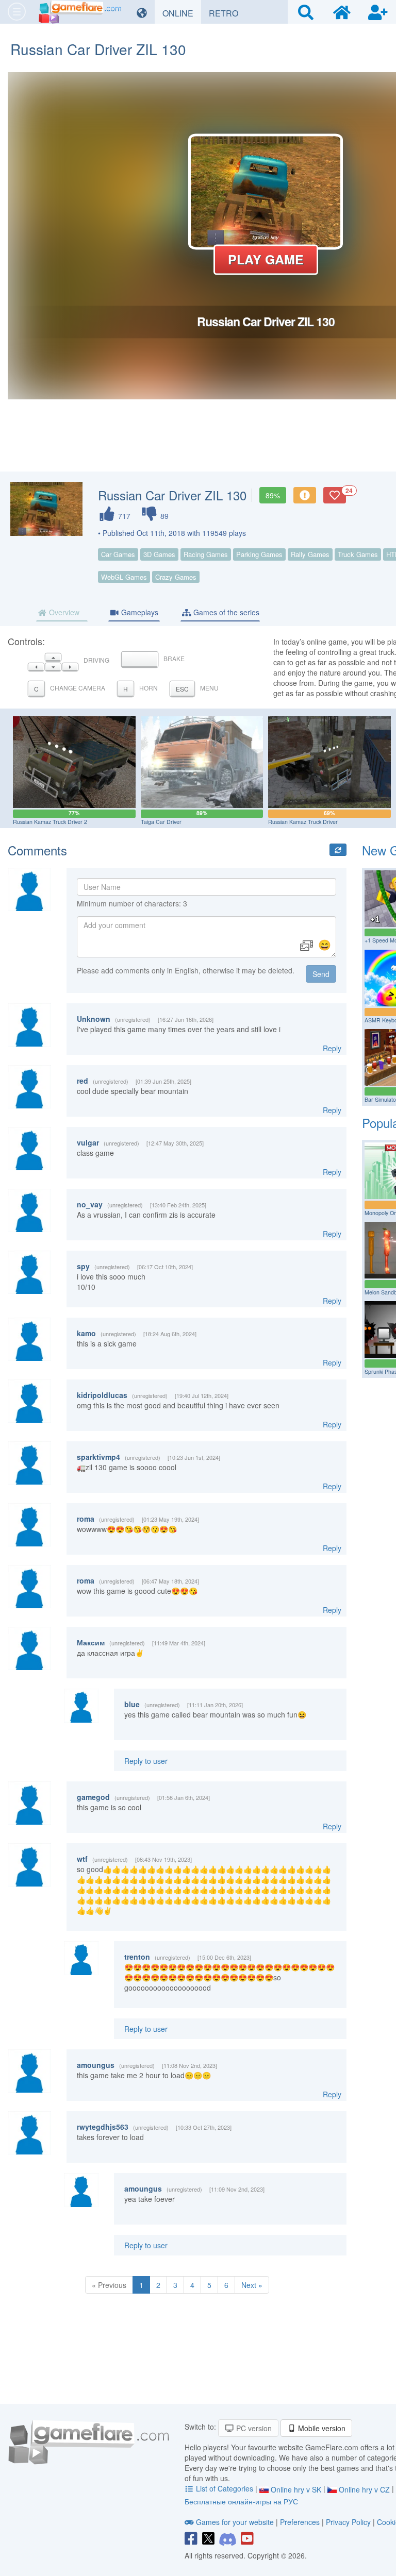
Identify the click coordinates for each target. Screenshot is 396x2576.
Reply (332, 1048)
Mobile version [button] (321, 2428)
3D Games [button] (159, 554)
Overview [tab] (63, 612)
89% (273, 495)
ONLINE (182, 13)
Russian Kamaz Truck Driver (245, 822)
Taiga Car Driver (103, 822)
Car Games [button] (118, 554)
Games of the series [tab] (225, 612)
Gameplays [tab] (139, 612)
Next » (252, 2285)
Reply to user (146, 1761)
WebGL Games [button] (124, 577)
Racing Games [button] (206, 554)
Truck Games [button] (358, 554)
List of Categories (225, 2488)
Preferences (301, 2522)
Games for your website (235, 2522)
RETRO (227, 13)
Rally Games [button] (310, 554)
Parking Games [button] (259, 554)
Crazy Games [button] (176, 577)
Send (321, 974)
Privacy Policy (348, 2522)
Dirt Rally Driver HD (362, 822)
